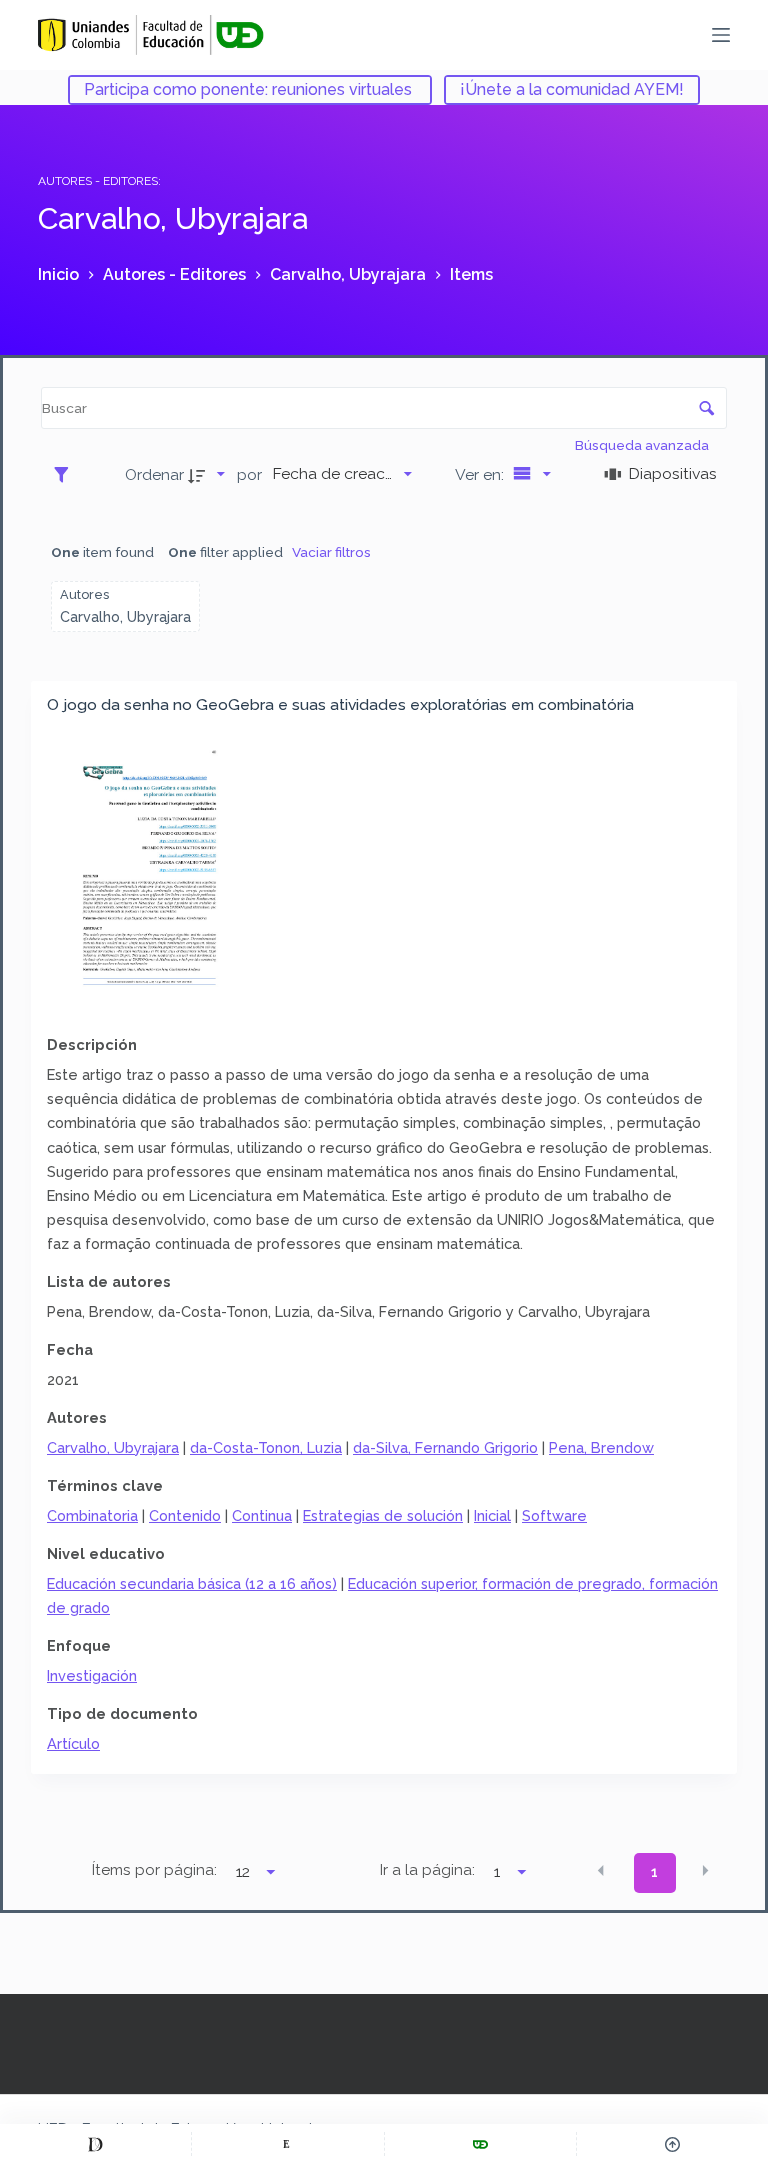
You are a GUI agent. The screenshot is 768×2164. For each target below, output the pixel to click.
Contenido (185, 1515)
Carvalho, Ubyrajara (113, 1447)
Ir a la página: (427, 1870)
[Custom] (95, 2144)
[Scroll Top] (672, 2144)
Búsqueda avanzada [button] (643, 445)
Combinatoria (92, 1515)
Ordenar (154, 474)
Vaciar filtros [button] (331, 552)
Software (554, 1515)
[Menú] (721, 35)
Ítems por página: (154, 1870)
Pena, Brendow (601, 1447)
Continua (262, 1515)
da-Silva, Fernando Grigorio (445, 1447)
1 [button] (654, 1872)
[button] (601, 1871)
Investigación (92, 1675)
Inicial (492, 1515)
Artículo (73, 1743)
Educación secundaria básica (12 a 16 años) (192, 1583)
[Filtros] (66, 474)
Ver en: (481, 474)
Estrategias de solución (383, 1515)
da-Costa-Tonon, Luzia (266, 1447)
